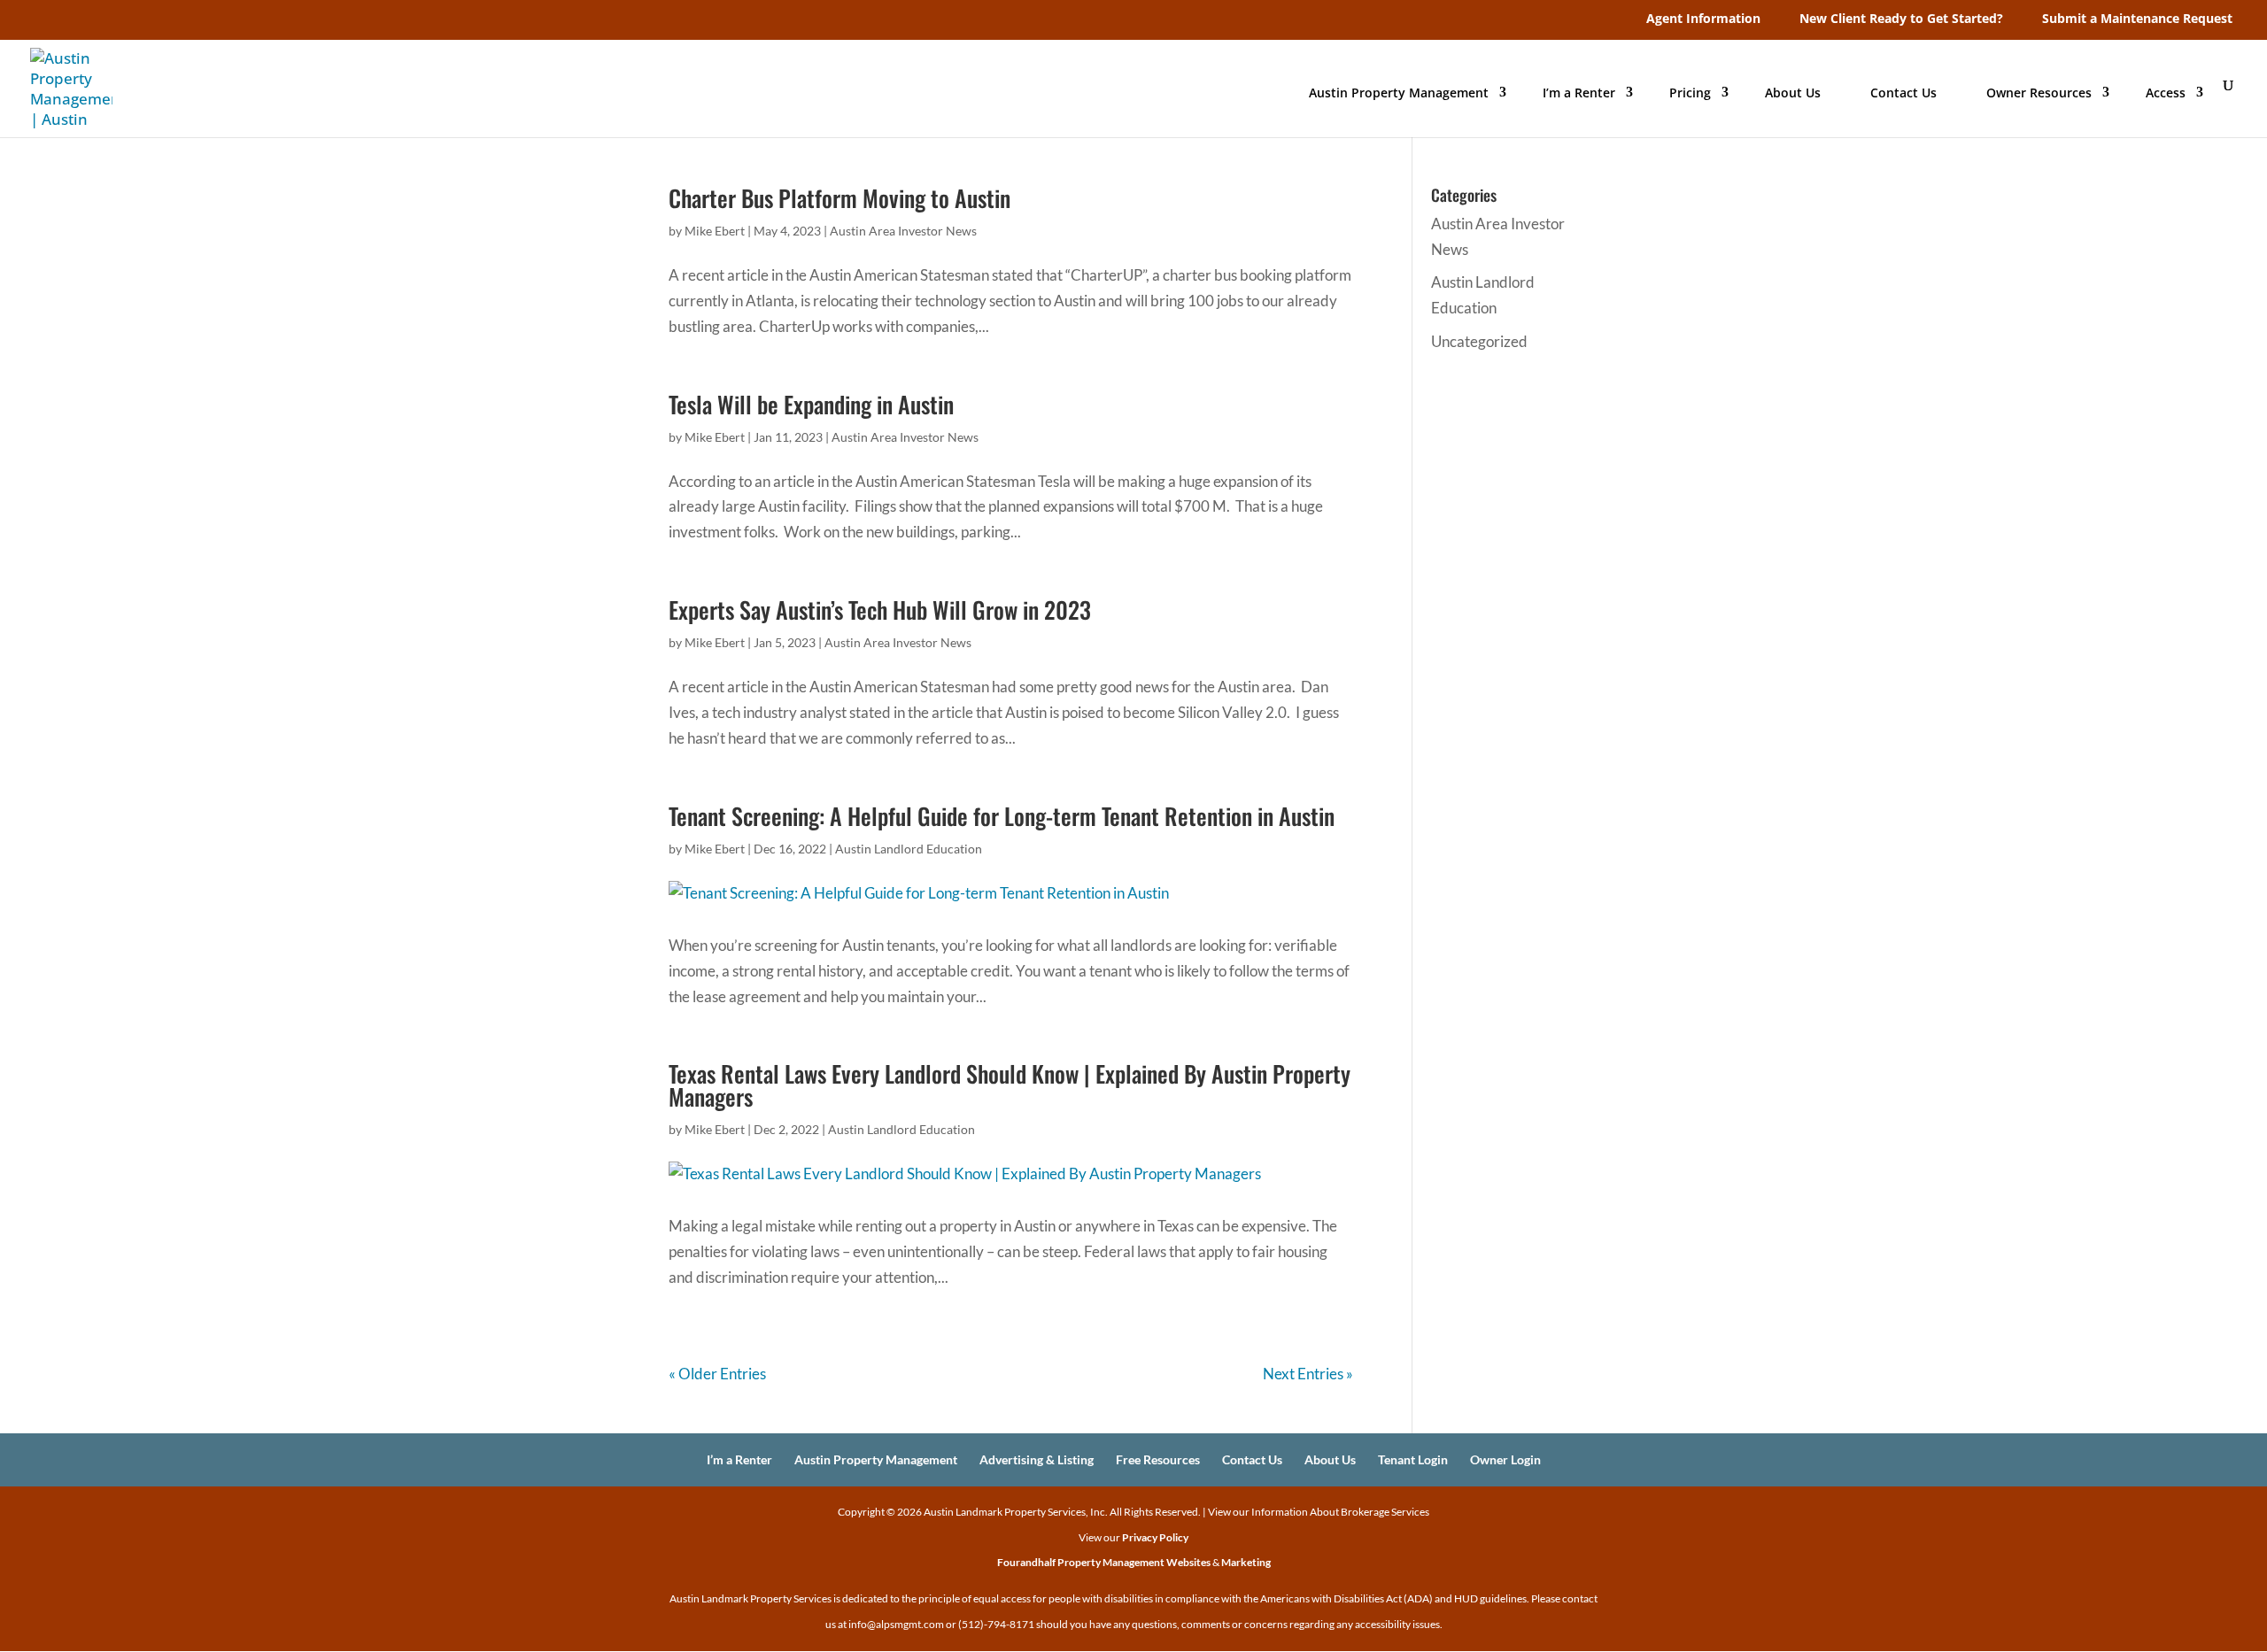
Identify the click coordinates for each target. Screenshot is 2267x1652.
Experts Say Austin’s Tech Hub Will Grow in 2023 (880, 610)
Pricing (1690, 93)
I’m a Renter (1579, 93)
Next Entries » (1308, 1374)
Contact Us (1903, 93)
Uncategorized (1479, 341)
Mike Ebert (715, 231)
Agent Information (1703, 18)
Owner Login (1505, 1459)
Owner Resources (2039, 93)
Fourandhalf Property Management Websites (1104, 1562)
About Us (1793, 93)
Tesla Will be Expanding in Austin (811, 404)
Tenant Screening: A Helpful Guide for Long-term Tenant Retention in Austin (1002, 816)
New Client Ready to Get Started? (1901, 18)
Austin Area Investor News (903, 231)
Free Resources (1158, 1459)
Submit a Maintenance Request (2137, 18)
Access (2166, 93)
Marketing (1246, 1562)
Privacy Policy (1155, 1537)
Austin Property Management (1399, 93)
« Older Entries (717, 1374)
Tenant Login (1413, 1459)
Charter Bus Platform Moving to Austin (839, 198)
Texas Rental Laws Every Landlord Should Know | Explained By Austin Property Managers (1010, 1085)
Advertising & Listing (1037, 1459)
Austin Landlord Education (909, 849)
